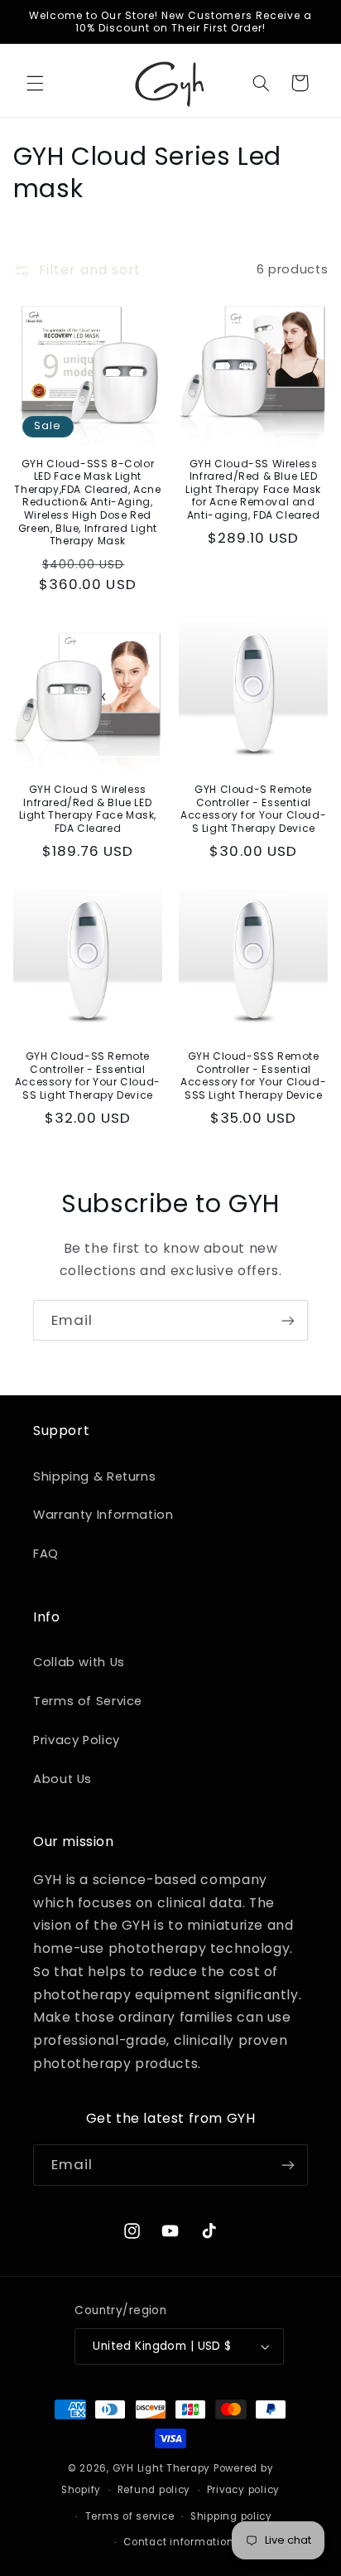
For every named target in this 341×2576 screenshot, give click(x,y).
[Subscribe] (288, 1320)
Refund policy (154, 2490)
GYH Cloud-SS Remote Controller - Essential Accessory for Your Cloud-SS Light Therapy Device (88, 1075)
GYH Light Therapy (162, 2468)
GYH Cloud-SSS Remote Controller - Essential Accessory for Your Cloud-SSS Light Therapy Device (253, 1075)
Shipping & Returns (94, 1476)
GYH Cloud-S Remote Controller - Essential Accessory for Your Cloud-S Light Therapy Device (253, 809)
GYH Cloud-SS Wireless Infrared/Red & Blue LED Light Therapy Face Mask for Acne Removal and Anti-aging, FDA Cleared (253, 490)
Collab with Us (79, 1662)
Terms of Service (88, 1701)
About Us (62, 1779)
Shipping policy (231, 2516)
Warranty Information (103, 1515)
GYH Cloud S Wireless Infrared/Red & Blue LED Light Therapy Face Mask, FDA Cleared (88, 809)
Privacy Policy (77, 1740)
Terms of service (130, 2516)
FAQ (46, 1554)
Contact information (178, 2542)
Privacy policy (243, 2490)
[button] (35, 83)
